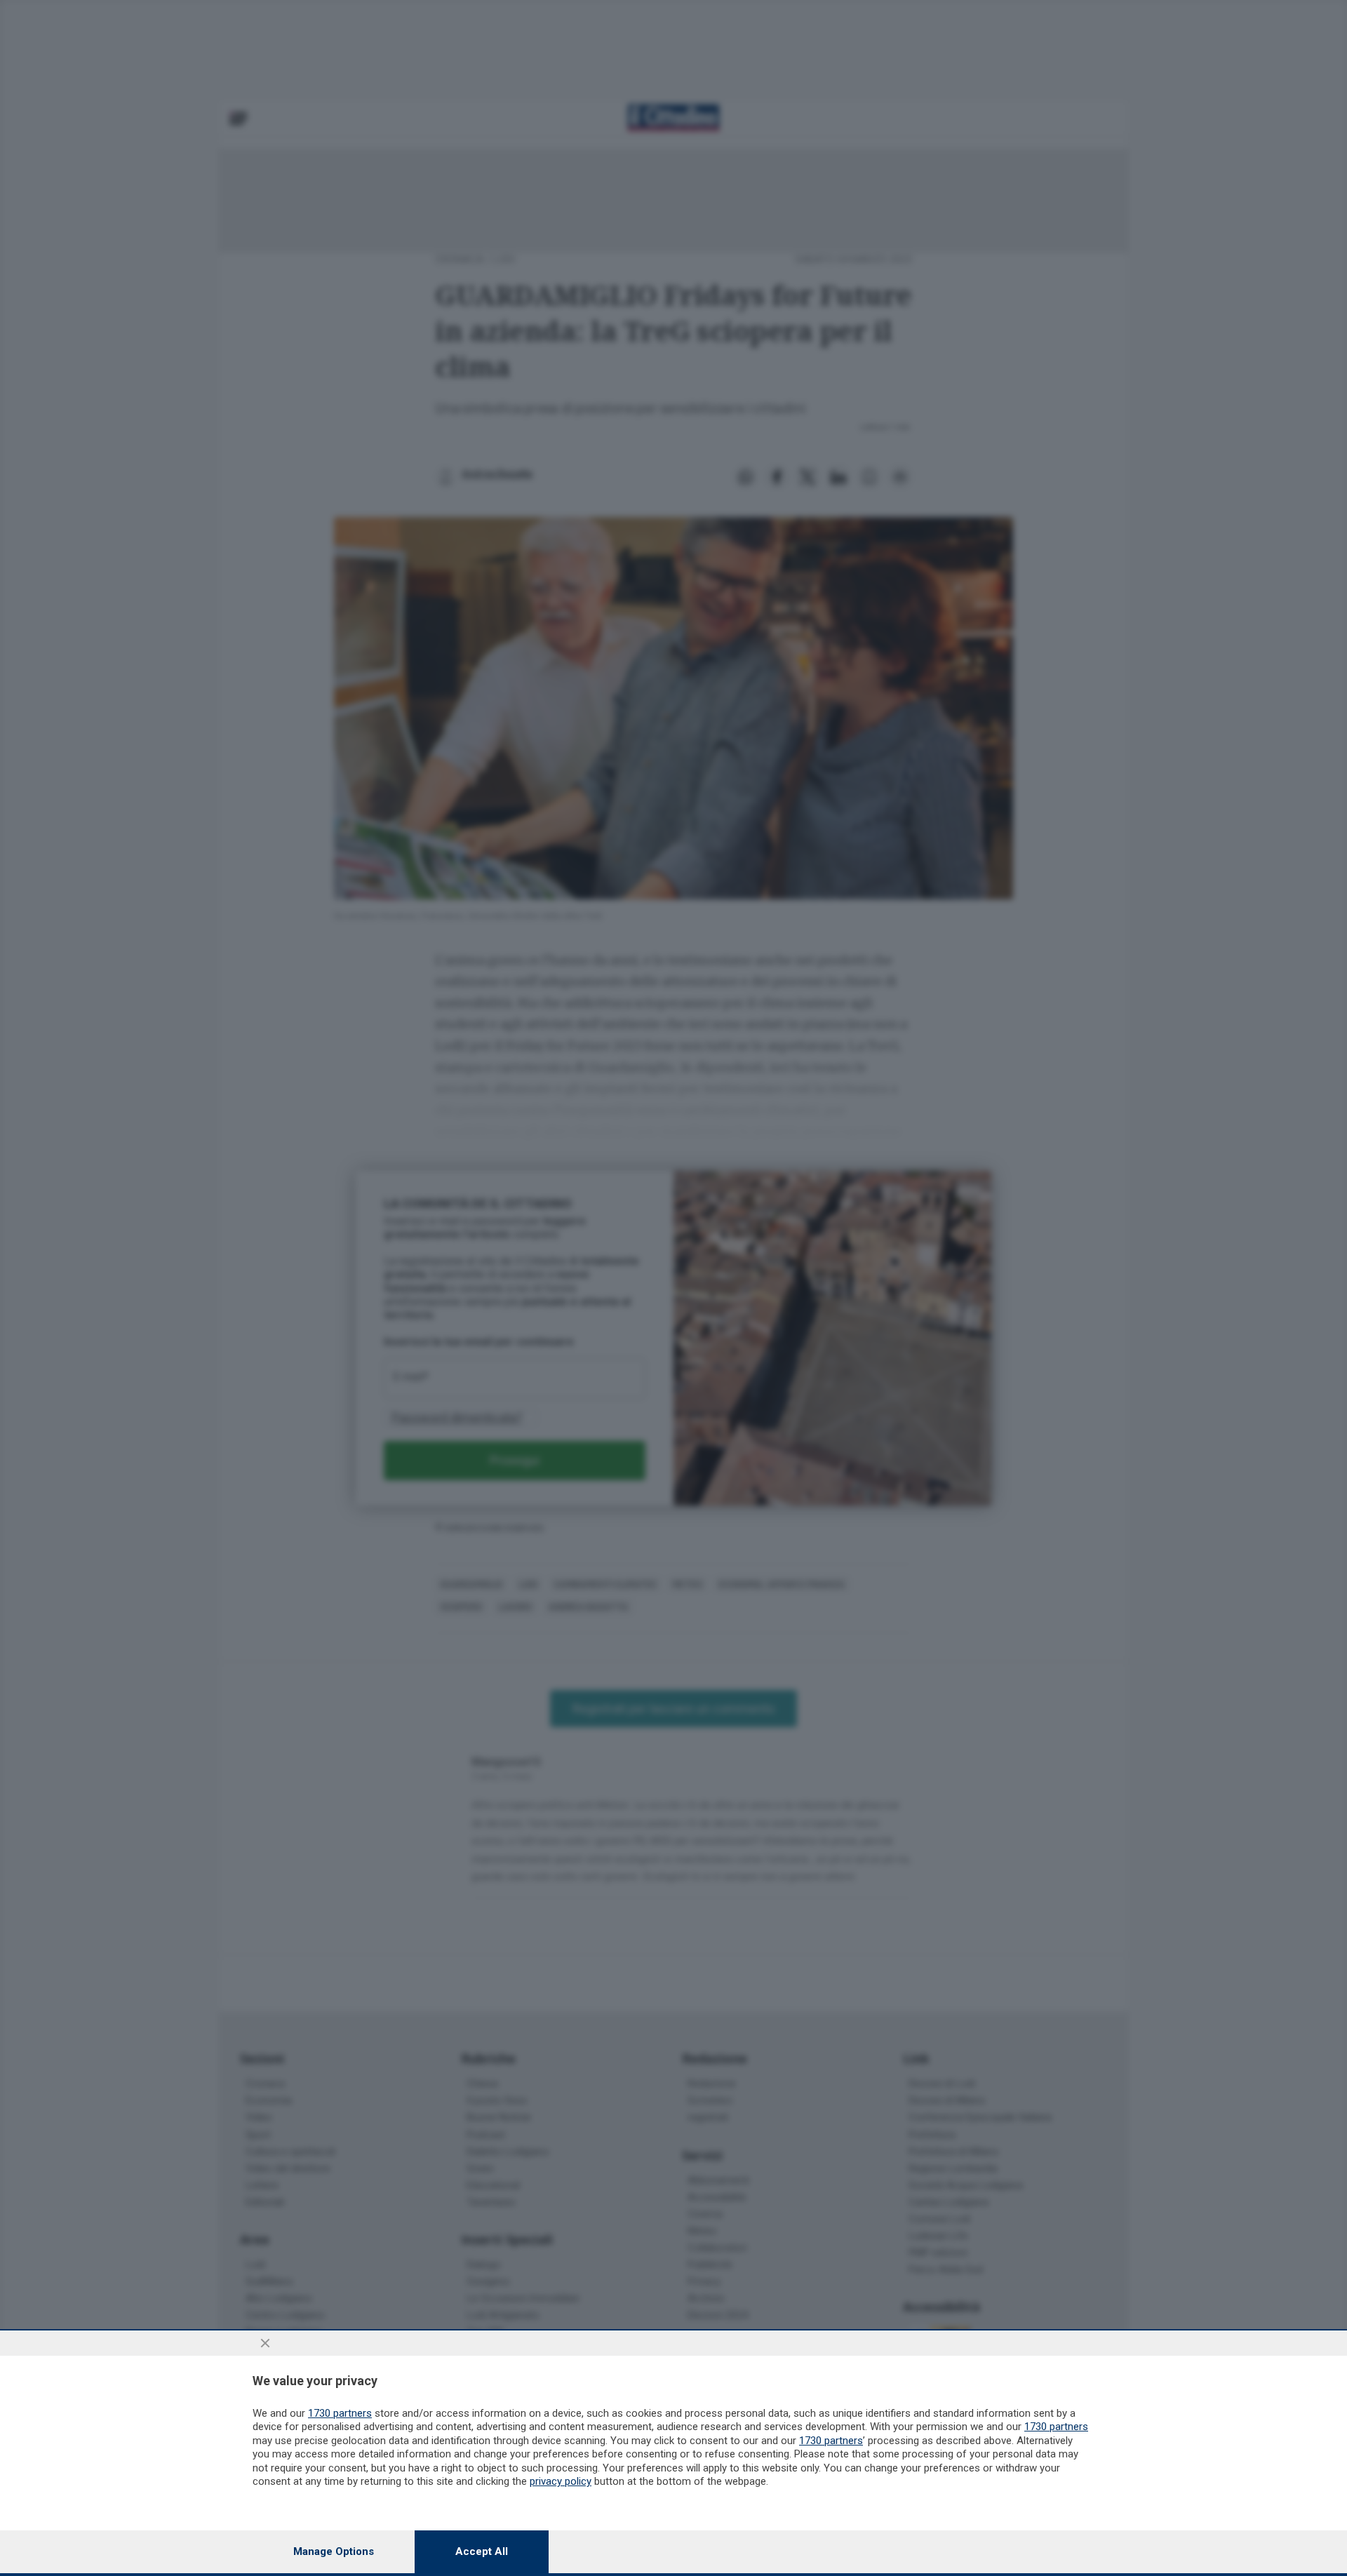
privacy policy (561, 2481)
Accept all (482, 2551)
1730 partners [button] (340, 2413)
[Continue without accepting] (265, 2343)
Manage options (334, 2551)
